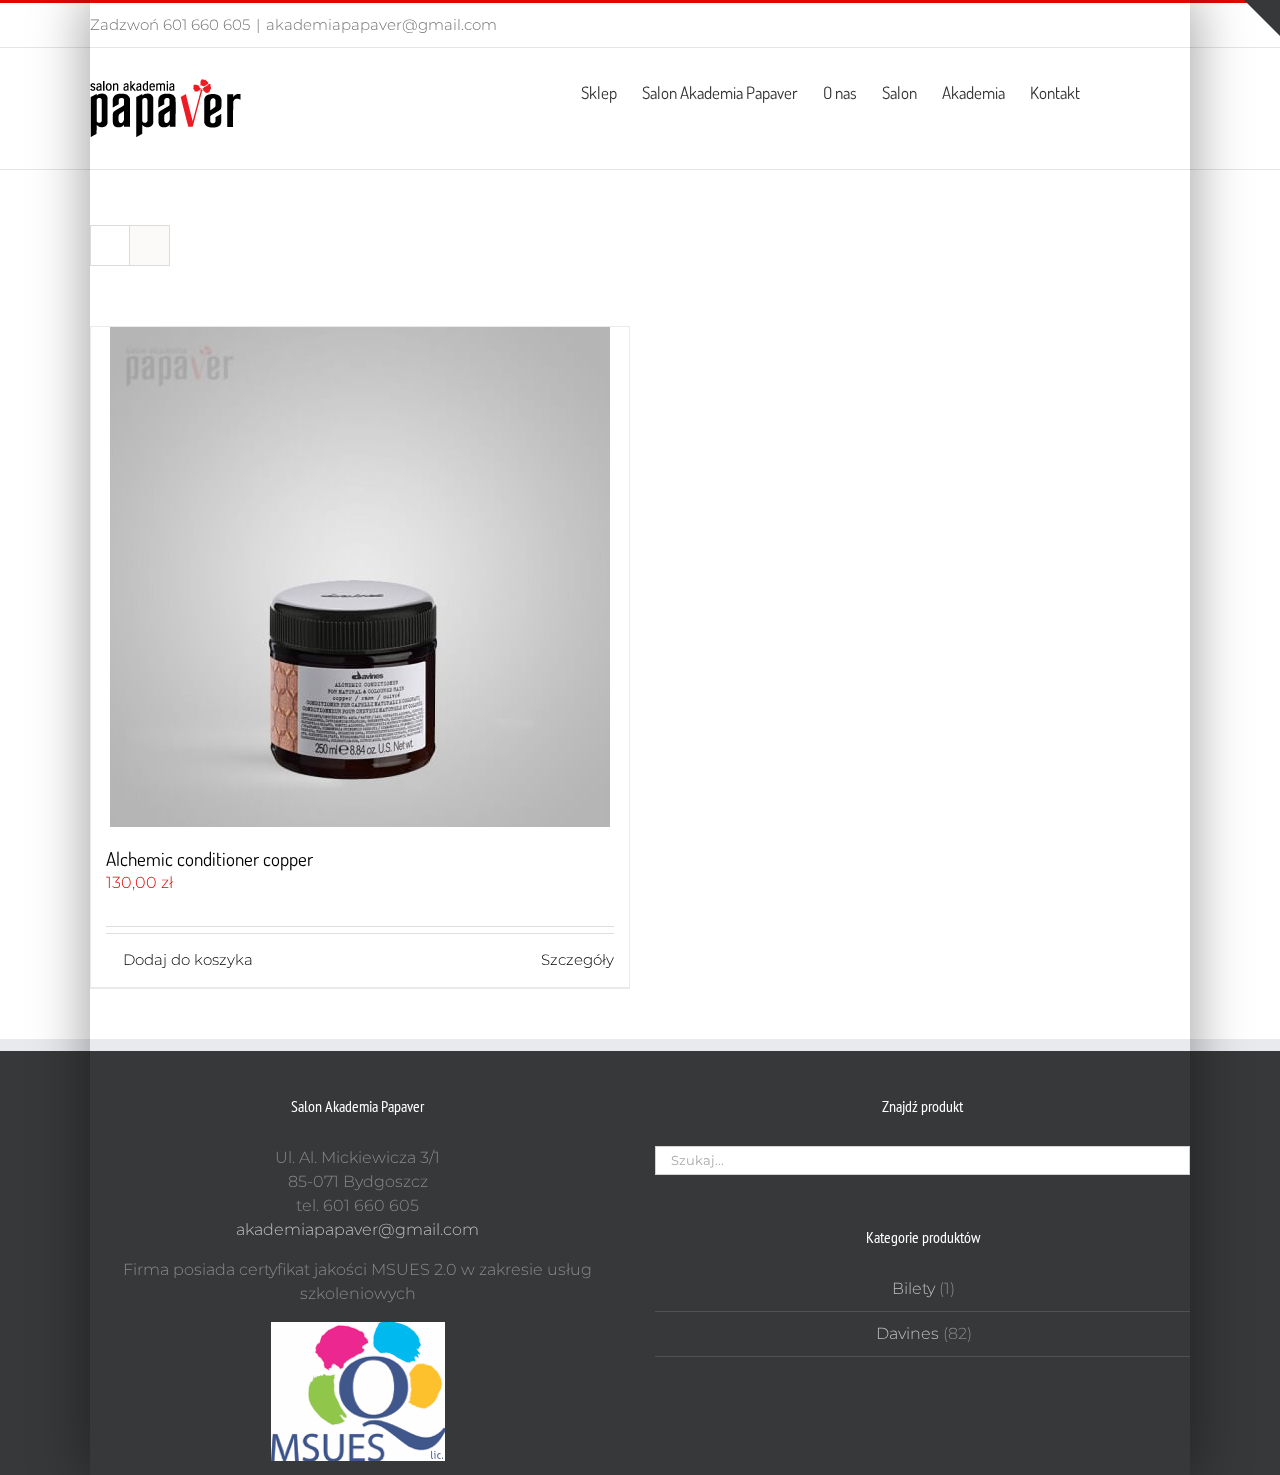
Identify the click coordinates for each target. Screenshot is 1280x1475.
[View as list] (149, 245)
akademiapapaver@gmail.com (381, 24)
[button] (1158, 91)
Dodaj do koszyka (188, 959)
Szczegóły (577, 959)
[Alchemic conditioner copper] (360, 577)
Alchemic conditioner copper (209, 858)
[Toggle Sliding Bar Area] (1262, 18)
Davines (907, 1333)
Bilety (913, 1288)
